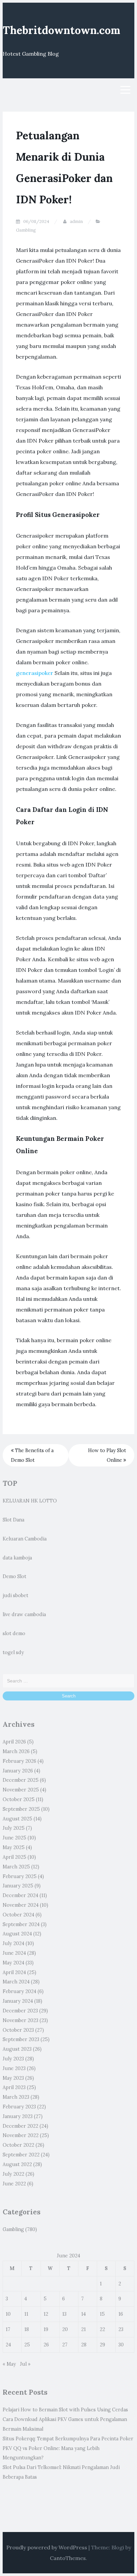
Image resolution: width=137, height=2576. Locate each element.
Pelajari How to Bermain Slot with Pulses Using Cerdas (65, 2410)
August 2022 (17, 2164)
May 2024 (13, 1963)
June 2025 (14, 1838)
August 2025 (17, 1819)
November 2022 (21, 2135)
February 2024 (19, 1991)
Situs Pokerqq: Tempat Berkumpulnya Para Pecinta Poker (68, 2439)
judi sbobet (15, 1595)
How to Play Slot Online (107, 1455)
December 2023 (20, 2011)
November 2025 (21, 1790)
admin (76, 221)
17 (8, 2329)
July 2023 (13, 2059)
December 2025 (21, 1780)
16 (121, 2314)
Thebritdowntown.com (61, 30)
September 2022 (21, 2155)
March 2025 (16, 1867)
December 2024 (20, 1895)
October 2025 (19, 1799)
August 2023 (17, 2049)
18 (27, 2329)
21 (83, 2329)
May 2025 (14, 1847)
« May (9, 2364)
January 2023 (18, 2116)
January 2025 (18, 1886)
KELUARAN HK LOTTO (30, 1501)
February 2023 (19, 2107)
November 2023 (20, 2020)
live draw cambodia (24, 1614)
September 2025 (21, 1809)
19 (46, 2329)
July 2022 (13, 2174)
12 (46, 2314)
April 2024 (14, 1972)
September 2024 (21, 1924)
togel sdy (13, 1652)
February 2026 (19, 1761)
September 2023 (21, 2039)
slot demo (14, 1633)
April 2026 (14, 1742)
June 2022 (14, 2184)
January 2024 (18, 2001)
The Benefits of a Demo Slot (32, 1455)
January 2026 (18, 1771)
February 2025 (20, 1876)
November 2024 (21, 1905)
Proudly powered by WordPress (47, 2547)
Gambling (26, 230)
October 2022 (18, 2145)
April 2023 (14, 2087)
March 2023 (16, 2097)
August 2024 (17, 1934)
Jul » (25, 2364)
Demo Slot (14, 1576)
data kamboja (17, 1558)
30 (121, 2345)
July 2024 (13, 1943)
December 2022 (20, 2126)
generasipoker (35, 673)
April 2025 (14, 1857)
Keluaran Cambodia (25, 1539)
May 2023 (13, 2078)
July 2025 (14, 1828)
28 (84, 2345)
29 (102, 2345)
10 (8, 2314)
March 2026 (16, 1751)
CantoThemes (68, 2558)
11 (26, 2314)
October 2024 (18, 1915)
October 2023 (18, 2030)
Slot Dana (13, 1520)
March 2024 (16, 1982)
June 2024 (14, 1953)
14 (83, 2314)
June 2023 (14, 2068)
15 (102, 2314)
